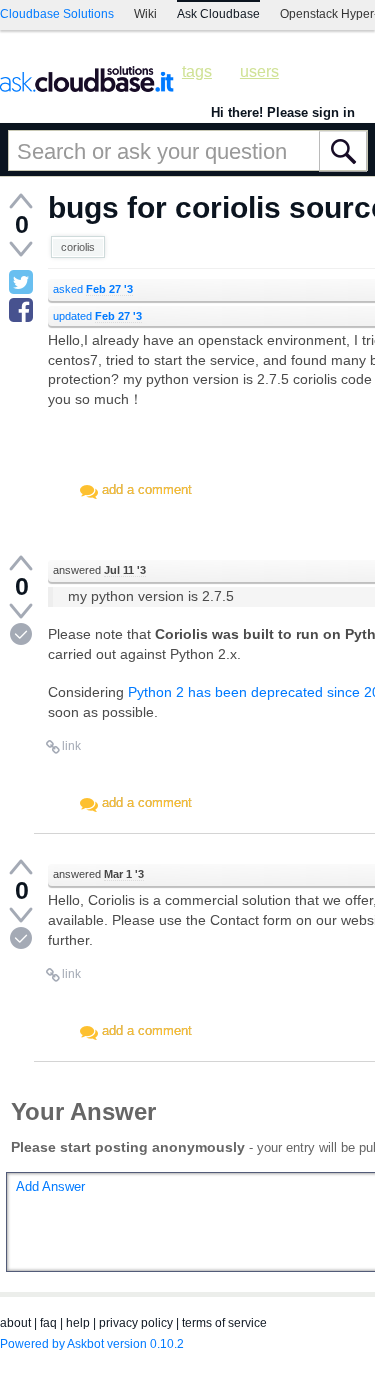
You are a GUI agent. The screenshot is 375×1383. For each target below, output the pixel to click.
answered (99, 570)
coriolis (78, 247)
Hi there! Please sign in (283, 112)
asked (93, 289)
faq (48, 1323)
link (71, 746)
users (259, 71)
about (15, 1323)
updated (97, 316)
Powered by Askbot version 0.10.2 (92, 1344)
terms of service (224, 1323)
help (78, 1323)
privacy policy (136, 1323)
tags (197, 71)
